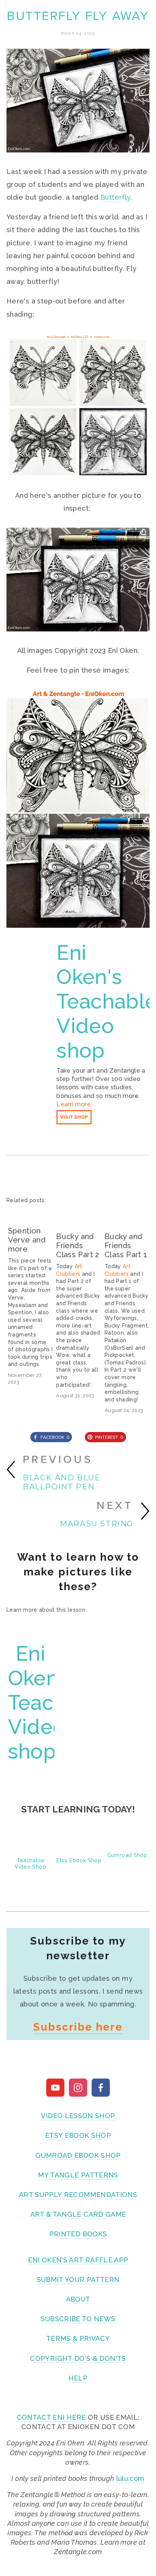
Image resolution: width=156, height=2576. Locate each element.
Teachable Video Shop (30, 1864)
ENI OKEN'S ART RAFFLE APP (78, 2260)
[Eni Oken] (55, 2088)
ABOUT (78, 2299)
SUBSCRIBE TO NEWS (78, 2319)
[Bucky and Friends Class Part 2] (79, 1218)
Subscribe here (78, 2027)
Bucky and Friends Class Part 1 (126, 1246)
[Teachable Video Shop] (31, 1846)
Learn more (74, 1104)
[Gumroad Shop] (127, 1843)
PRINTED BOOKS (78, 2234)
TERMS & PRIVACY (78, 2338)
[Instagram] (78, 2088)
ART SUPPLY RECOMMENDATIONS (78, 2195)
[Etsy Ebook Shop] (79, 1846)
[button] (137, 1200)
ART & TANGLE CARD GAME (78, 2214)
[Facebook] (101, 2088)
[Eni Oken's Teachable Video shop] (31, 949)
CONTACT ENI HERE (51, 2417)
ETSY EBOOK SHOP (78, 2135)
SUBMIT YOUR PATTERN (78, 2280)
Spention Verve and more (27, 1240)
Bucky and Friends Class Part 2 (78, 1246)
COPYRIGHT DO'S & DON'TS (78, 2358)
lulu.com (130, 2478)
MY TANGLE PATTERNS (78, 2175)
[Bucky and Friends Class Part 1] (127, 1218)
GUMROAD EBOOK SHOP (78, 2155)
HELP (78, 2378)
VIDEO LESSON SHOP (78, 2116)
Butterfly (115, 197)
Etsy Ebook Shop (79, 1860)
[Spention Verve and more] (31, 1215)
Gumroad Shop (127, 1855)
